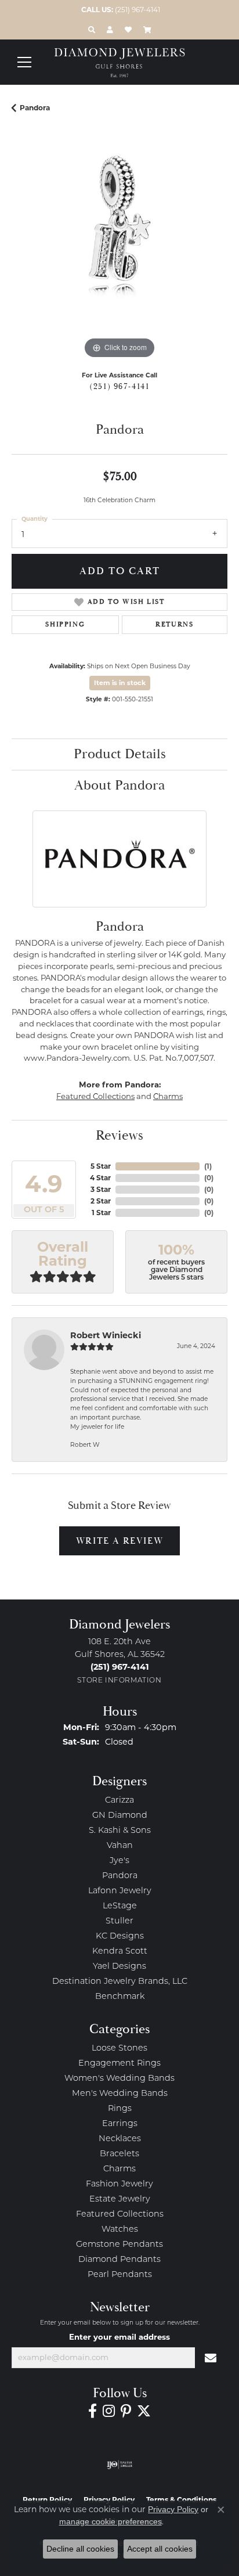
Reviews (119, 1136)
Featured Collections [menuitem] (120, 2215)
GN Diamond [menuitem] (120, 1816)
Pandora (35, 108)
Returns (174, 624)
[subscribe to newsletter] (211, 2358)
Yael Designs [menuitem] (119, 1967)
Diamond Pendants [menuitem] (119, 2260)
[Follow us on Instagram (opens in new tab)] (109, 2411)
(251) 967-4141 (119, 387)
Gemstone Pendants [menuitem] (119, 2245)
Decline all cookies (80, 2549)
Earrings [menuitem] (120, 2124)
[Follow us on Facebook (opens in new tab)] (93, 2411)
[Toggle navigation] (24, 62)
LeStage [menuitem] (120, 1906)
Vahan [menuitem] (120, 1846)
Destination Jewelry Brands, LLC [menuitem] (120, 1982)
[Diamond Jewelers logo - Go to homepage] (120, 63)
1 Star (101, 1213)
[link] (119, 10)
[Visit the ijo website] (120, 2465)
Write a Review (119, 1541)
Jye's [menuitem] (119, 1861)
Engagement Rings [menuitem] (119, 2064)
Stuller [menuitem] (119, 1921)
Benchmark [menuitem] (120, 1997)
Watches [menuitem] (120, 2230)
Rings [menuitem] (120, 2109)
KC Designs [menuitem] (120, 1936)
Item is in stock (120, 683)
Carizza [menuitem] (119, 1801)
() (208, 1166)
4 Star (100, 1178)
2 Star (101, 1201)
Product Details (120, 754)
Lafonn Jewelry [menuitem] (120, 1891)
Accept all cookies (160, 2549)
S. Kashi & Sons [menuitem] (120, 1831)
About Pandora (119, 786)
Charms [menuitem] (119, 2169)
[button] (92, 30)
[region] (119, 254)
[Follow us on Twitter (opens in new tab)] (144, 2411)
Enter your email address (119, 2337)
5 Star (101, 1166)
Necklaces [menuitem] (120, 2139)
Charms (168, 1096)
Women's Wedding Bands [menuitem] (119, 2079)
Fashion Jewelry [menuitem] (119, 2184)
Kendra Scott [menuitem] (120, 1952)
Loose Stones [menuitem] (119, 2049)
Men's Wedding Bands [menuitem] (120, 2094)
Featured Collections (95, 1096)
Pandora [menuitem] (120, 1876)
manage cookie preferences (111, 2521)
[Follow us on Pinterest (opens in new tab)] (126, 2411)
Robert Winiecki (106, 1335)
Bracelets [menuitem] (119, 2154)
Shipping (65, 624)
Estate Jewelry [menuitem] (120, 2199)
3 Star (101, 1189)
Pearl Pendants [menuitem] (120, 2275)
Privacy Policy (173, 2509)
